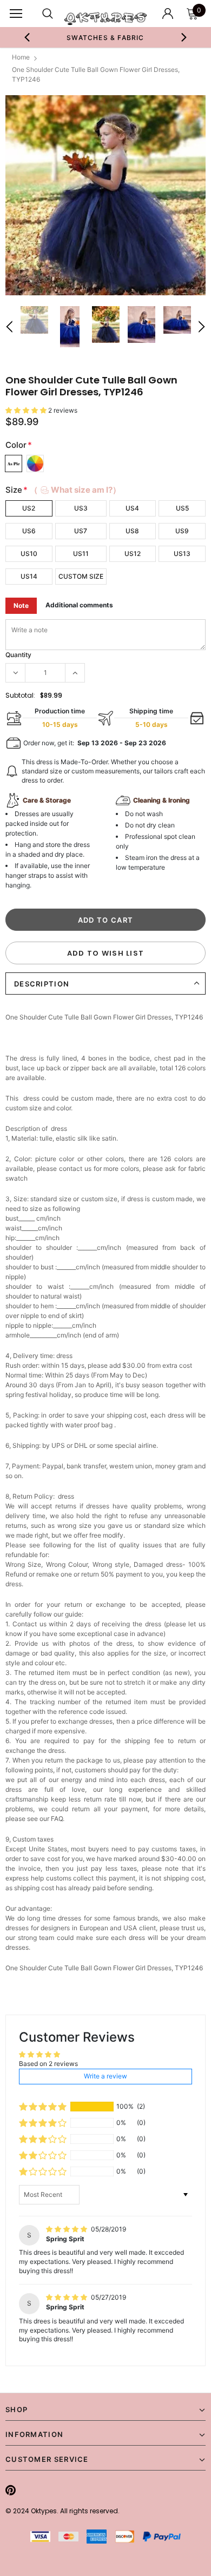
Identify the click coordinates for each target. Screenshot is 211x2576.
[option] (106, 37)
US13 (182, 554)
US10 (29, 554)
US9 (182, 531)
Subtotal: (20, 695)
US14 (29, 576)
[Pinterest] (11, 2490)
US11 (81, 554)
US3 (81, 508)
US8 (132, 531)
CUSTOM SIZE (81, 576)
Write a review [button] (105, 2076)
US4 (132, 508)
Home (21, 57)
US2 (29, 508)
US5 (182, 508)
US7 (81, 531)
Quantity (18, 655)
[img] (67, 2229)
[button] (27, 410)
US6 (29, 531)
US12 (133, 554)
